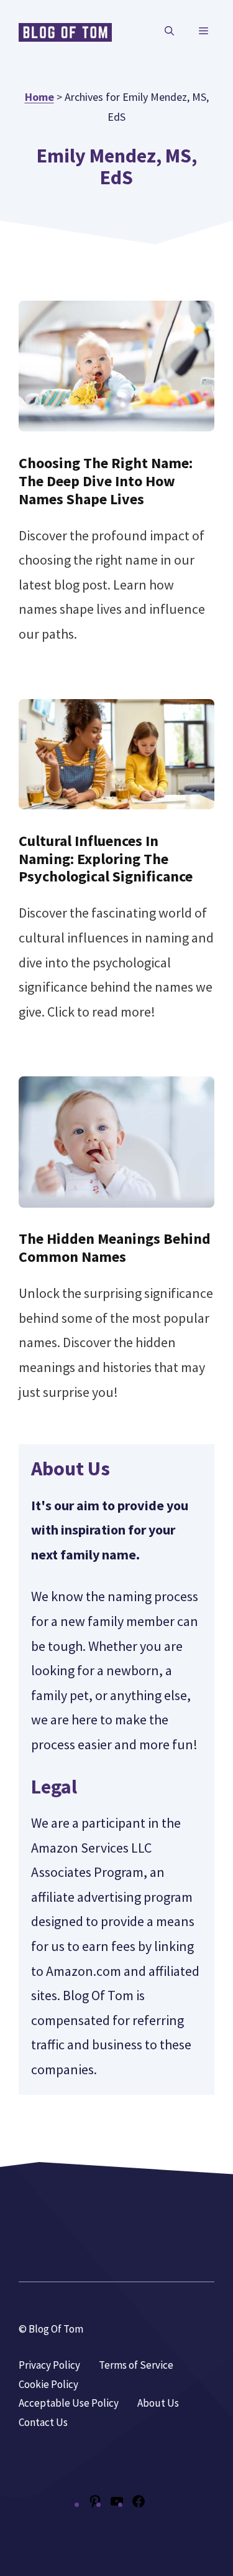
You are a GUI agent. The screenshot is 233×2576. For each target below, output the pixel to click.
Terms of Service (136, 2365)
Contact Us (43, 2422)
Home (39, 97)
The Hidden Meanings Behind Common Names (115, 1248)
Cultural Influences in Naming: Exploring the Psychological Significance (106, 859)
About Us (158, 2403)
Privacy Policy (49, 2365)
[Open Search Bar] (169, 31)
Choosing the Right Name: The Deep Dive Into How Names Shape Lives (106, 481)
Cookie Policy (48, 2384)
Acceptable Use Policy (69, 2403)
